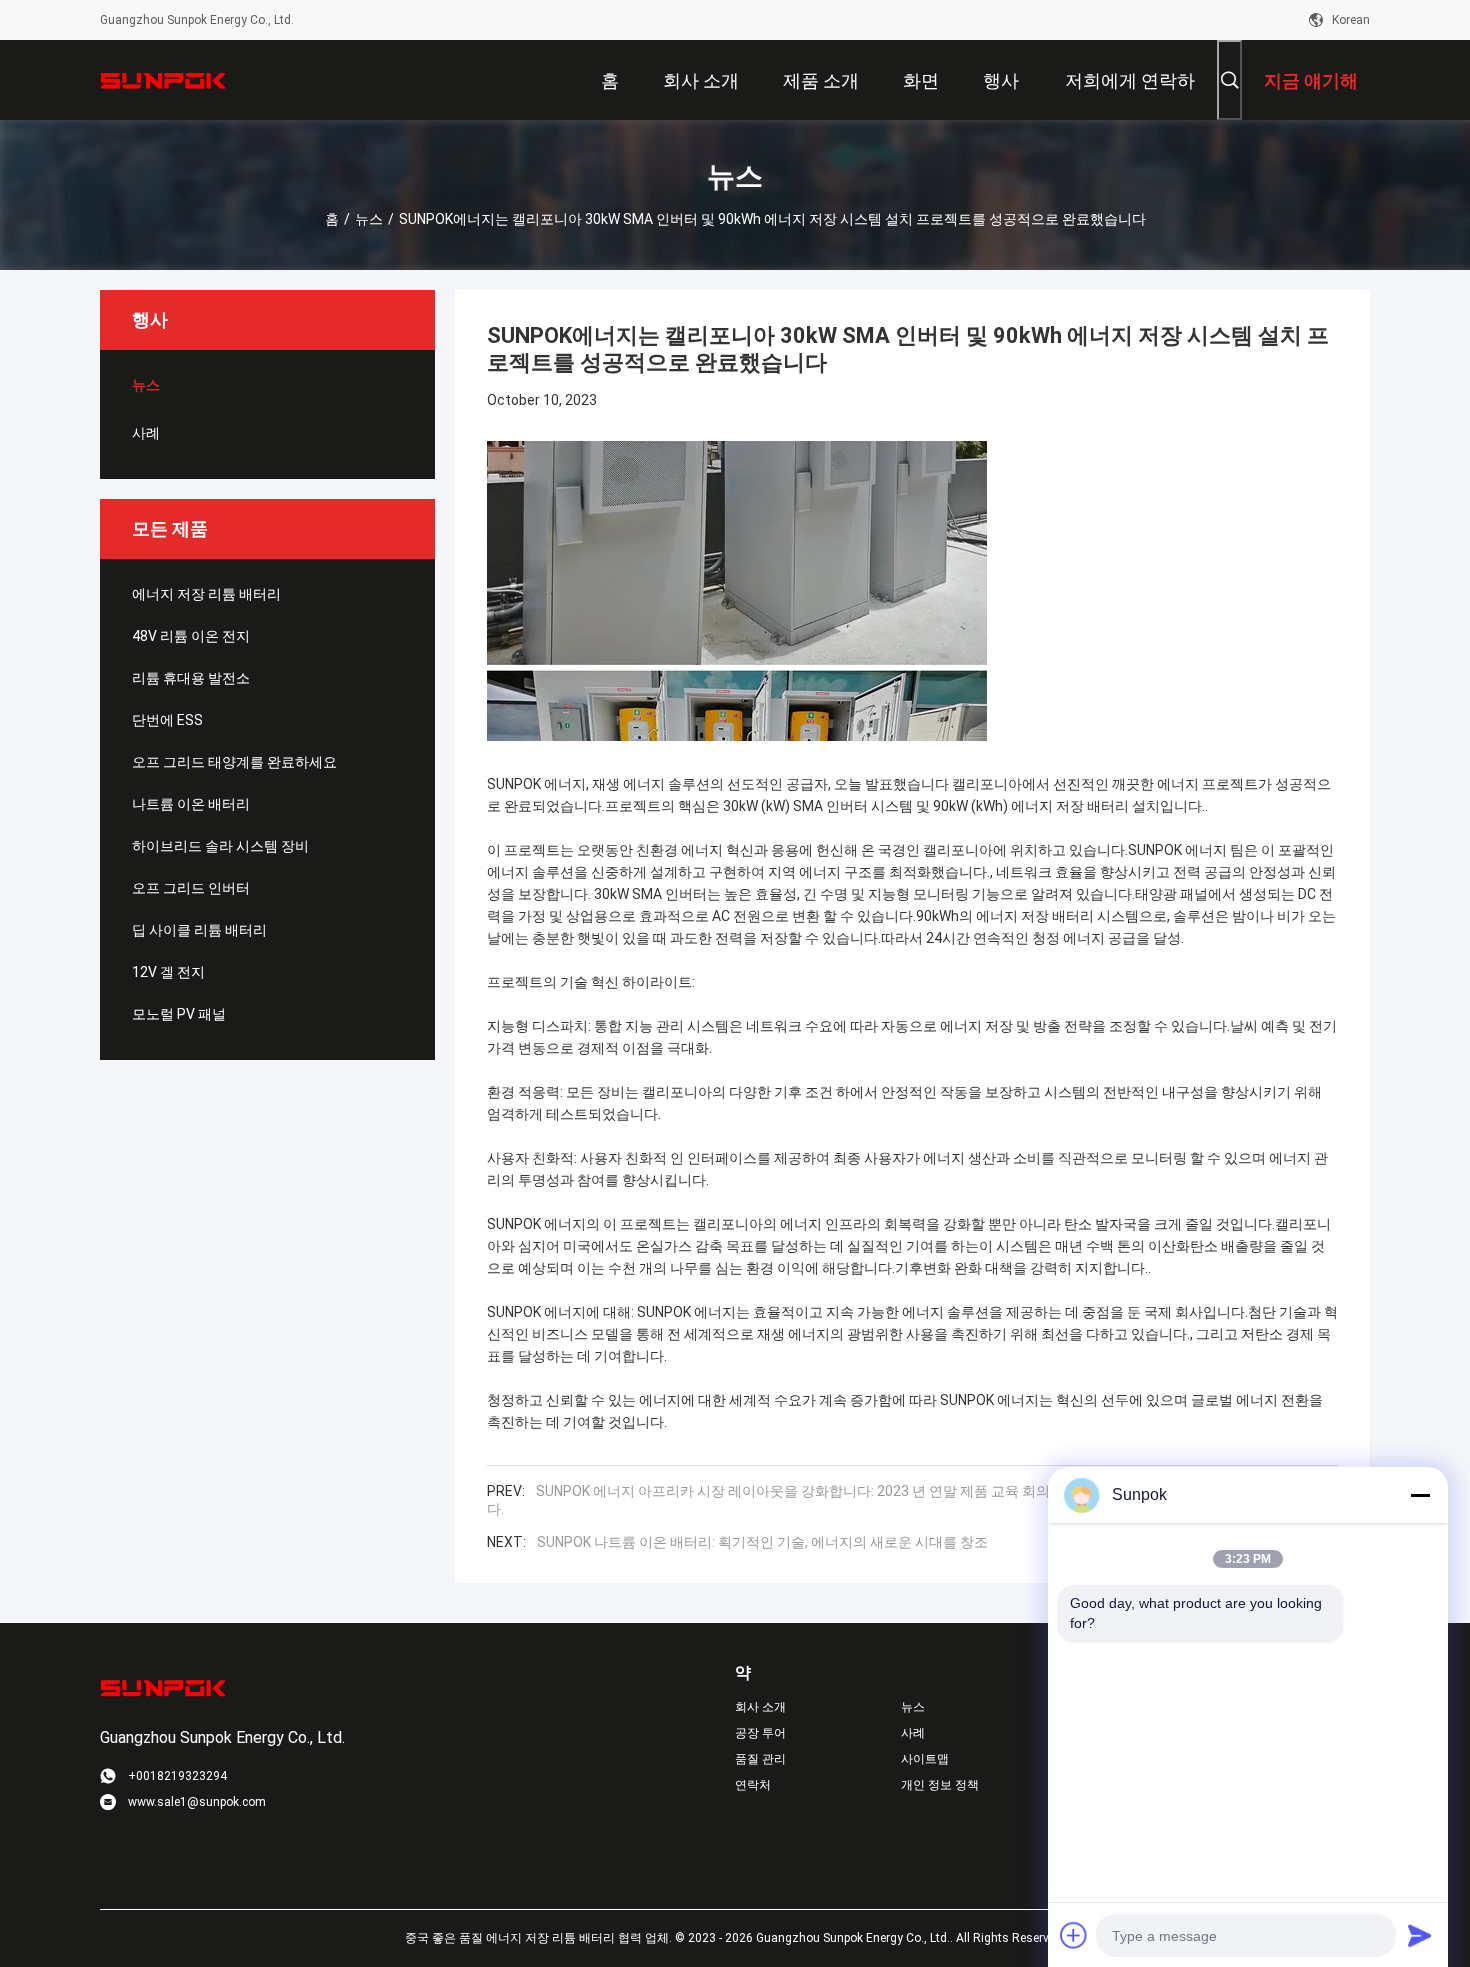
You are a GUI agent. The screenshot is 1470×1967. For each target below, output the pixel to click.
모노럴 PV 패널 (179, 1014)
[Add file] (1074, 1935)
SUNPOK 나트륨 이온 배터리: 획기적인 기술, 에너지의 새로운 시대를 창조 (762, 1542)
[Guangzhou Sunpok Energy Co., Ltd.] (165, 80)
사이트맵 (925, 1759)
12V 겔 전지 (168, 972)
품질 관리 (760, 1759)
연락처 (753, 1785)
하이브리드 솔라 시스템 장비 (220, 846)
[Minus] (1420, 1495)
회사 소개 (760, 1707)
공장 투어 (760, 1733)
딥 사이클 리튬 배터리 (199, 930)
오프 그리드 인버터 (191, 888)
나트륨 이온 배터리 (191, 804)
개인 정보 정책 (940, 1785)
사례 (146, 433)
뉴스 (369, 219)
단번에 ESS (167, 720)
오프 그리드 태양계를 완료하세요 (234, 762)
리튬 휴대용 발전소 (191, 678)
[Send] (1420, 1935)
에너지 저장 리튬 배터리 (206, 594)
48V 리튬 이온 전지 (191, 636)
